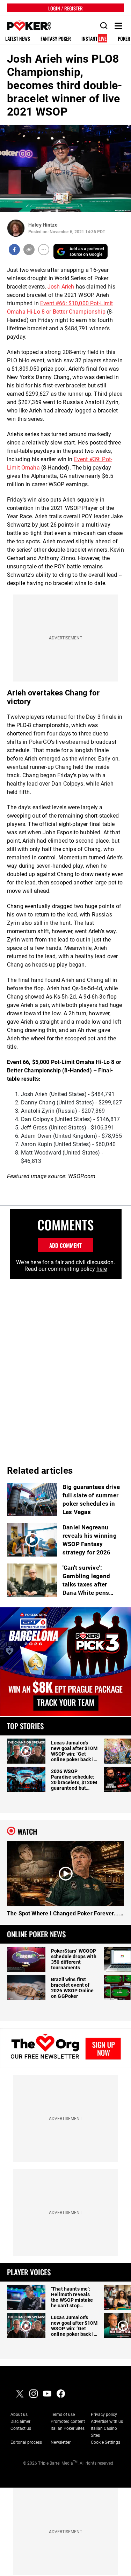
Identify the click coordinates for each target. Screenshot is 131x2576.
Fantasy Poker (56, 39)
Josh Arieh (61, 287)
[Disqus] (65, 1366)
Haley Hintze (43, 225)
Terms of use (63, 2414)
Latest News (18, 39)
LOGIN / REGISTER (65, 8)
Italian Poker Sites (68, 2428)
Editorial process (26, 2442)
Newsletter (61, 2442)
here (102, 1269)
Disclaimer (20, 2421)
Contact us (21, 2428)
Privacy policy (104, 2414)
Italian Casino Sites (104, 2432)
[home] (25, 26)
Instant (94, 39)
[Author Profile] (16, 228)
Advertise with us (107, 2421)
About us (19, 2414)
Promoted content (68, 2421)
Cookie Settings (105, 2442)
